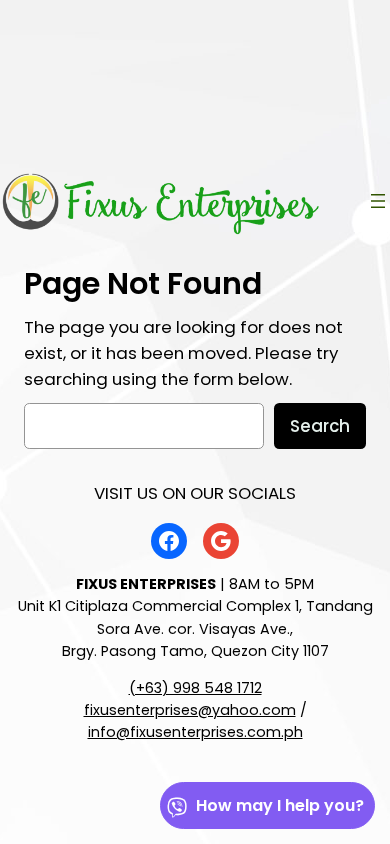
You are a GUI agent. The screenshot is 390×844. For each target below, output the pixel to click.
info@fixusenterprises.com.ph (195, 732)
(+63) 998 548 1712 (195, 688)
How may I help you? (280, 805)
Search (320, 426)
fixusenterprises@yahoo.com (190, 710)
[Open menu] (378, 201)
